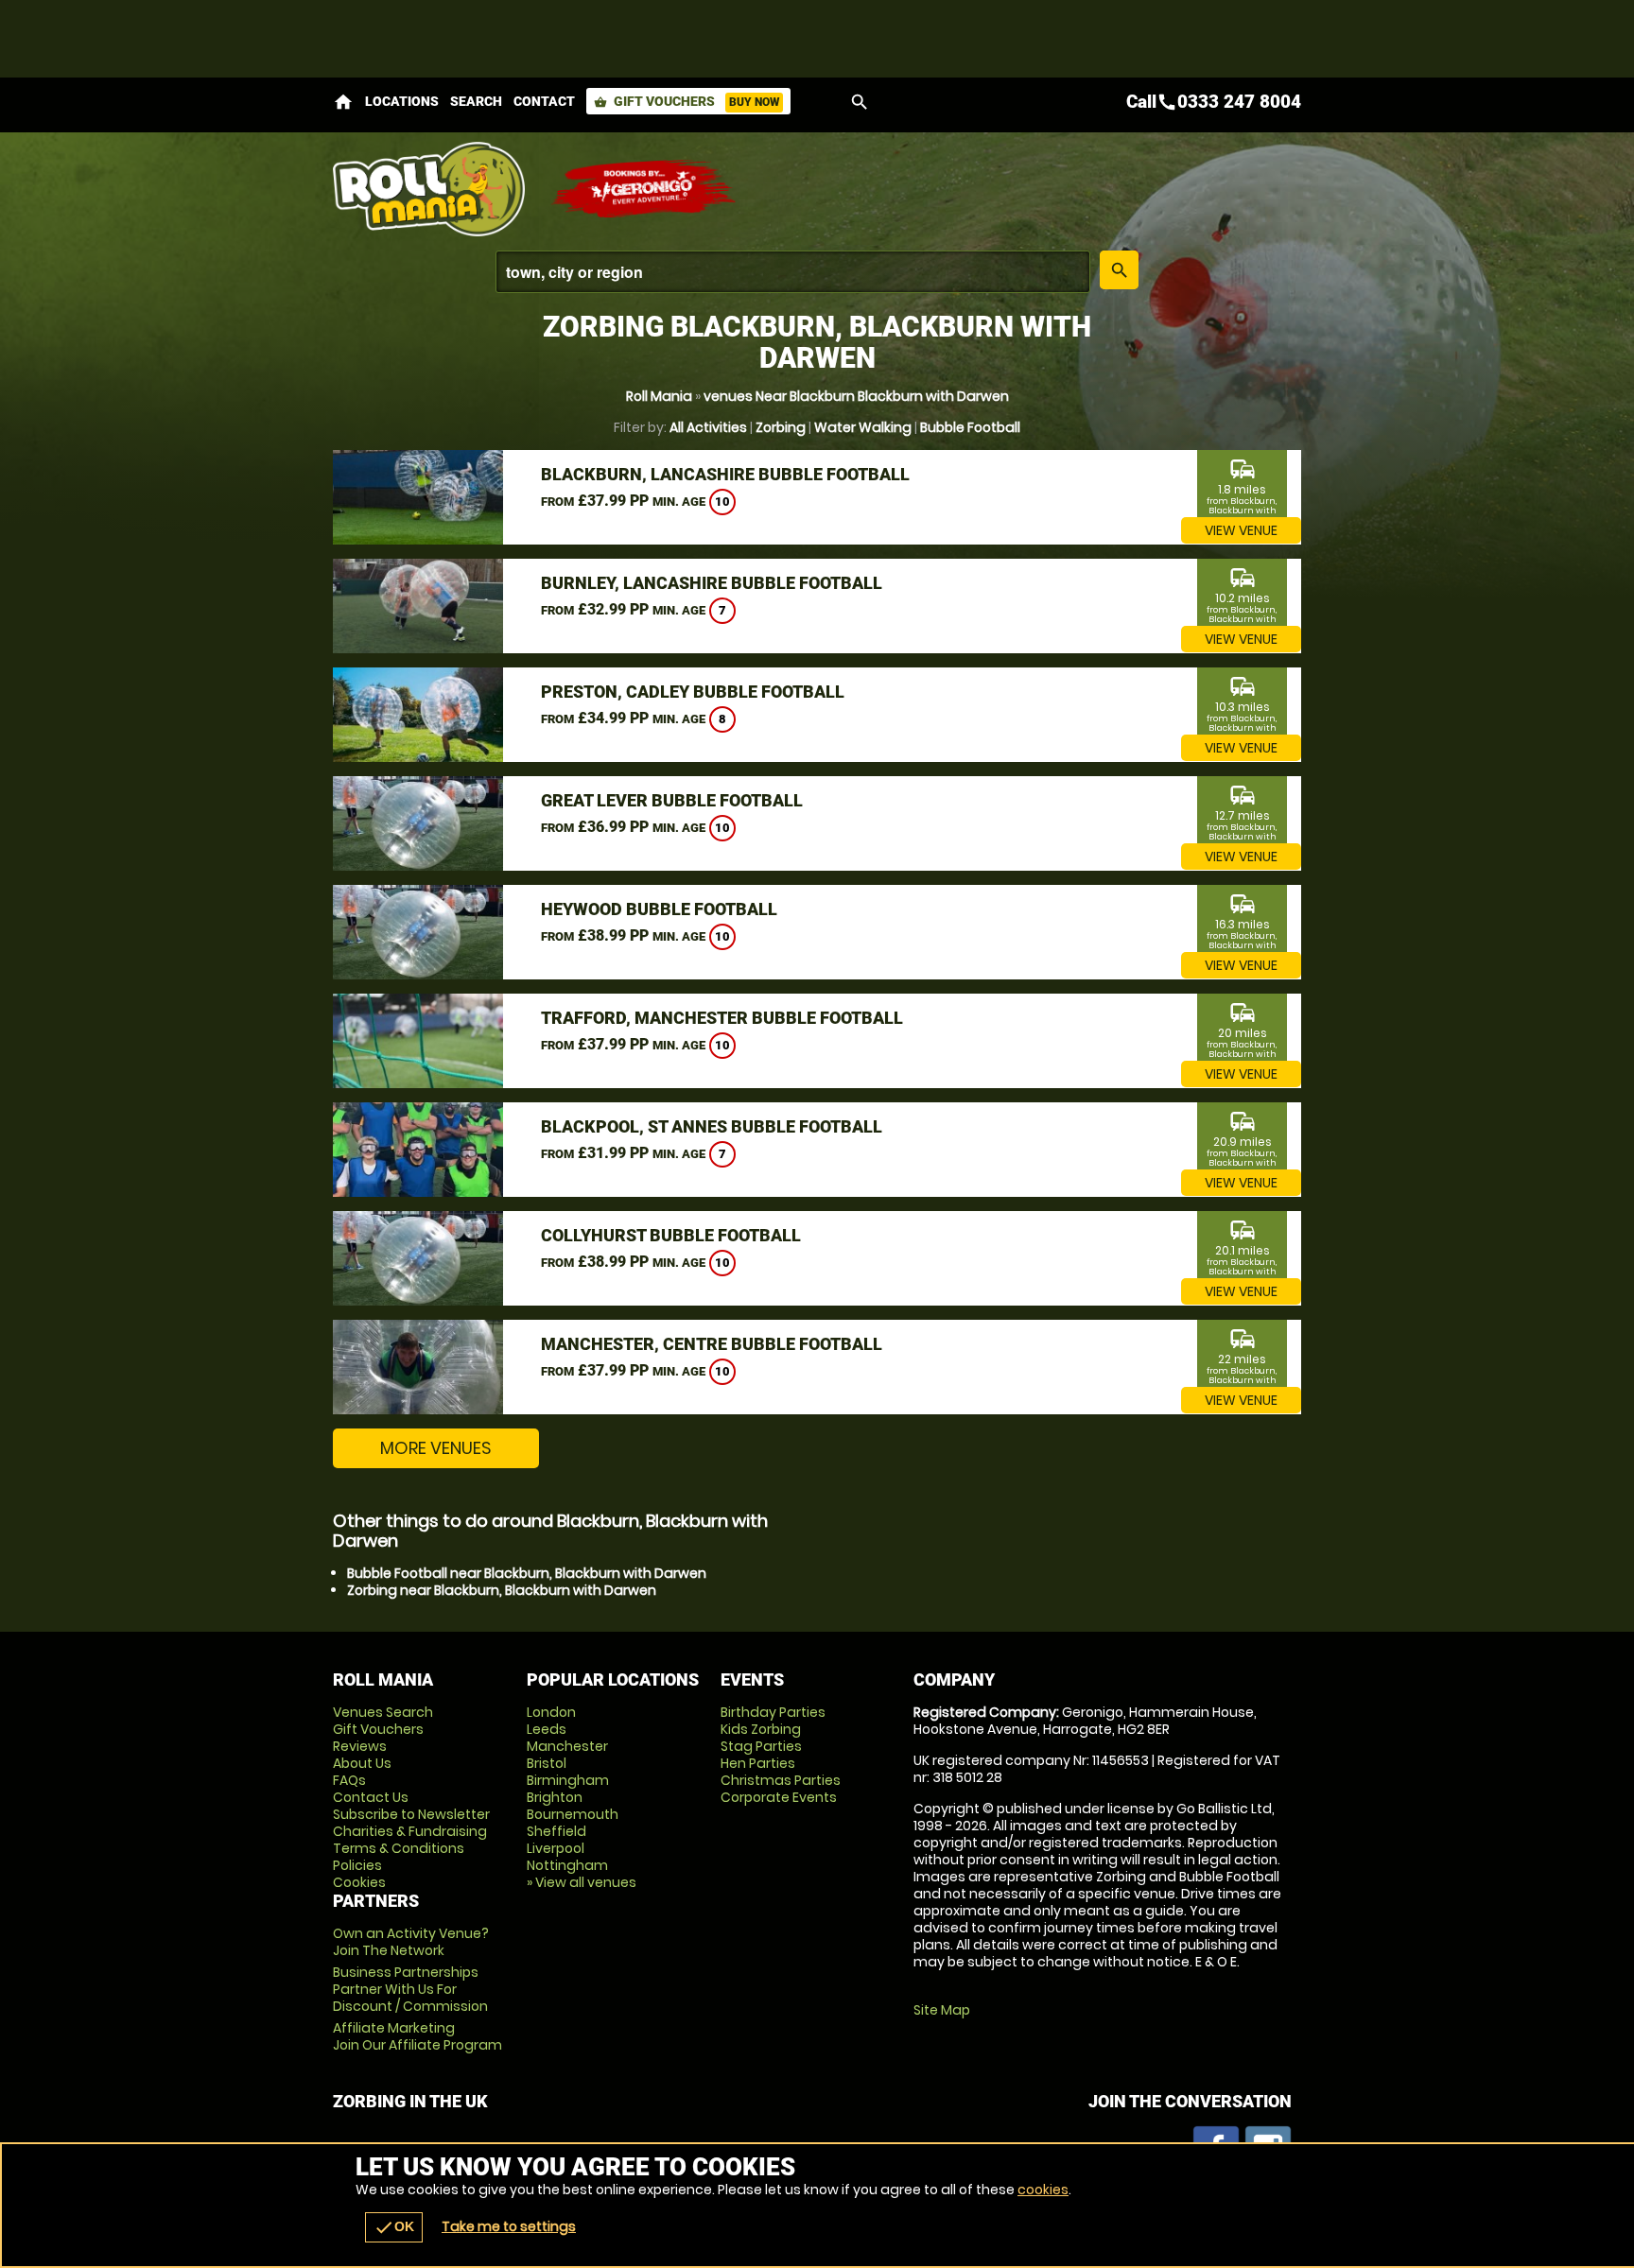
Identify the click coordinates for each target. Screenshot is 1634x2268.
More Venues (436, 1448)
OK (394, 2227)
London (551, 1712)
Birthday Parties (773, 1712)
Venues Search (383, 1712)
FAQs (349, 1780)
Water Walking (863, 427)
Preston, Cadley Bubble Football (693, 692)
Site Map (942, 2010)
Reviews (360, 1746)
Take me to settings (509, 2226)
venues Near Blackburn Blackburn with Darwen (856, 396)
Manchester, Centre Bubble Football (712, 1344)
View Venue (1241, 530)
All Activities (708, 427)
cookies (1043, 2190)
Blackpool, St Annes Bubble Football (712, 1126)
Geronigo (645, 189)
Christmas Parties (781, 1780)
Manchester (567, 1746)
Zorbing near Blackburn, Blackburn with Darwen (502, 1590)
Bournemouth (573, 1814)
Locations (402, 101)
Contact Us (371, 1797)
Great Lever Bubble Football (672, 800)
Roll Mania (659, 396)
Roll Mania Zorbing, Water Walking (432, 189)
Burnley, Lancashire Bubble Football (712, 583)
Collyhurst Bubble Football (671, 1235)
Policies (357, 1865)
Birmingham (568, 1780)
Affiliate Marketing (417, 2036)
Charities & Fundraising (410, 1831)
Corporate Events (779, 1797)
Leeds (547, 1729)
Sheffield (556, 1831)
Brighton (555, 1797)
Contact (544, 101)
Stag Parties (761, 1746)
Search (476, 101)
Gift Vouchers (687, 101)
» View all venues (582, 1882)
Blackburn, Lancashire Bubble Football (725, 474)
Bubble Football (970, 427)
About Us (362, 1763)
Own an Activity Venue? (411, 1942)
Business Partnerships (410, 1989)
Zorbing (781, 427)
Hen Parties (758, 1763)
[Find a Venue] (793, 272)
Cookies (359, 1882)
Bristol (547, 1763)
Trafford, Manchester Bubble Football (722, 1018)
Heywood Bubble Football (659, 909)
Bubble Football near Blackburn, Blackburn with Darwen (527, 1573)
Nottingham (567, 1865)
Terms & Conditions (399, 1848)
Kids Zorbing (761, 1729)
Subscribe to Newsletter (411, 1814)
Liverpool (556, 1848)
